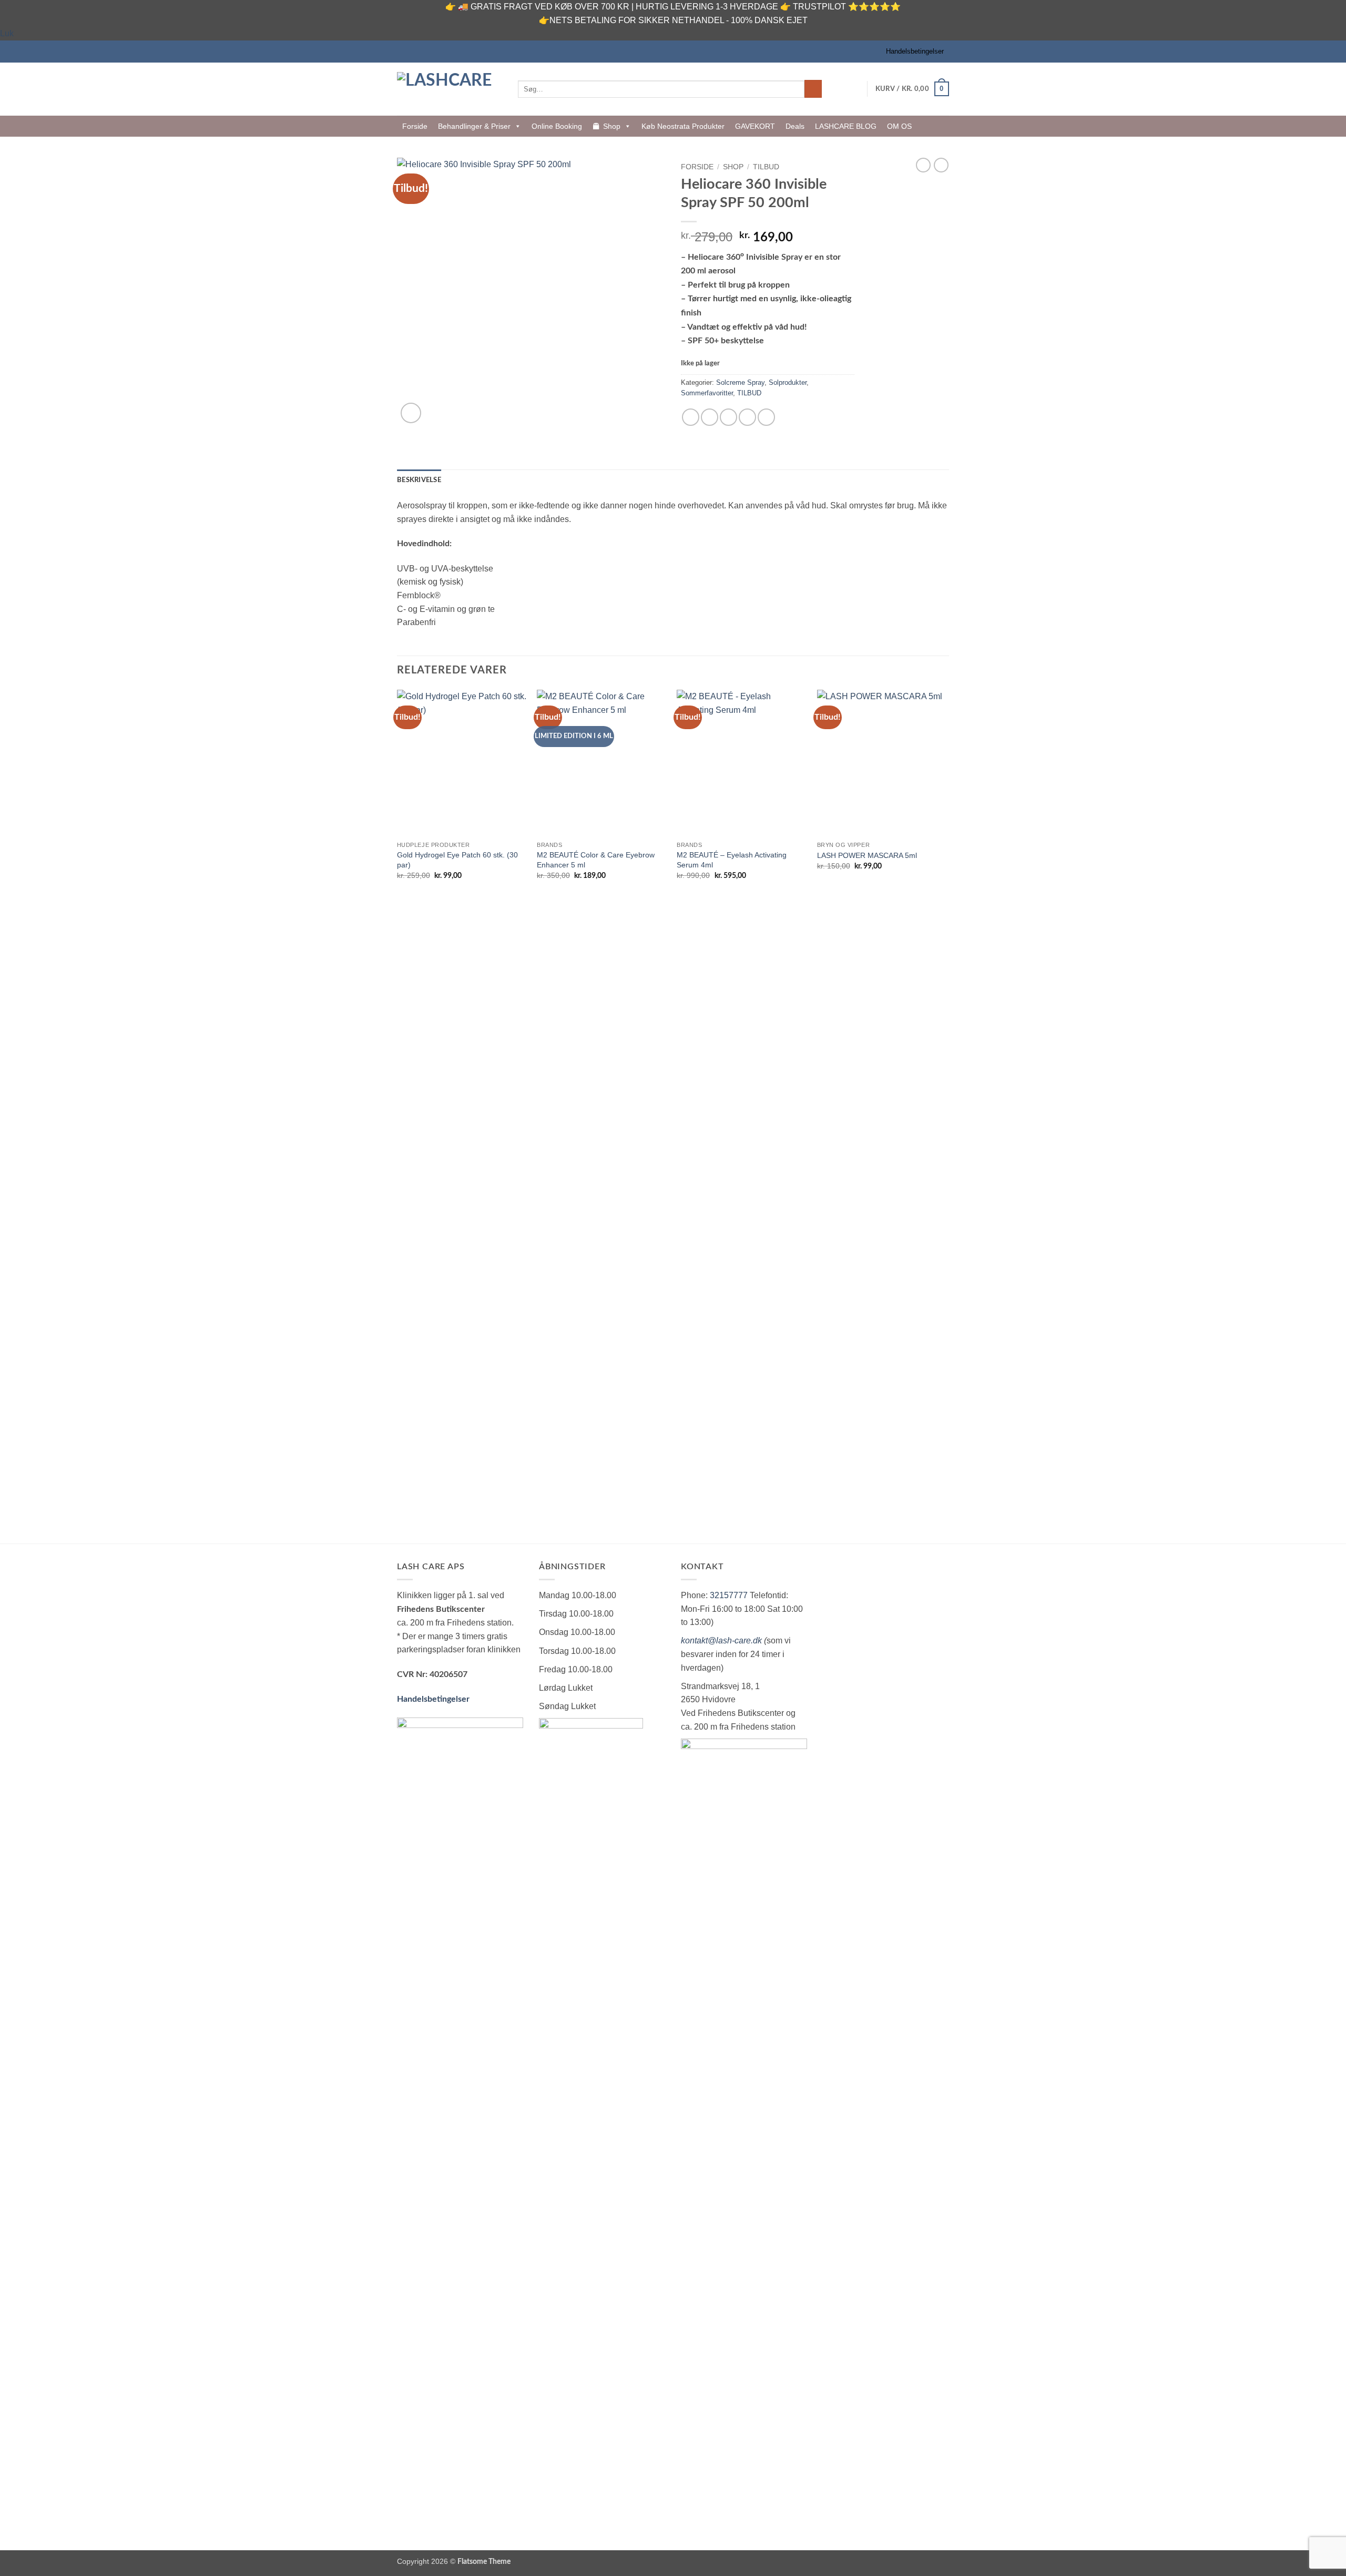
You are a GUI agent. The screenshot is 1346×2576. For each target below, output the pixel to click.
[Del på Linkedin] (766, 417)
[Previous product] (941, 165)
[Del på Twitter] (710, 417)
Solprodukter (788, 382)
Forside (415, 126)
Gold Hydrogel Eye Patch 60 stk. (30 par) (457, 860)
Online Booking (557, 126)
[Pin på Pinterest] (747, 417)
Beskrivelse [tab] (419, 480)
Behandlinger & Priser (474, 126)
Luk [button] (7, 33)
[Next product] (923, 165)
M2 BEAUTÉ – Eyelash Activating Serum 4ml (732, 860)
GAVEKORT (755, 126)
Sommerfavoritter (707, 393)
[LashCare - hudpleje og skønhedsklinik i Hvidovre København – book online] (450, 89)
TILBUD (766, 167)
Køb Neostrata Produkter (683, 126)
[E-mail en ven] (728, 417)
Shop (612, 126)
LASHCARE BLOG (846, 126)
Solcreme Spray (740, 382)
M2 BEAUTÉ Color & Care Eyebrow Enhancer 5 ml (596, 860)
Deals (795, 126)
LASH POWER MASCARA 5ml (867, 855)
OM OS (899, 126)
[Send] (813, 89)
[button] (912, 89)
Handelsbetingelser (915, 51)
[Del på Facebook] (691, 417)
